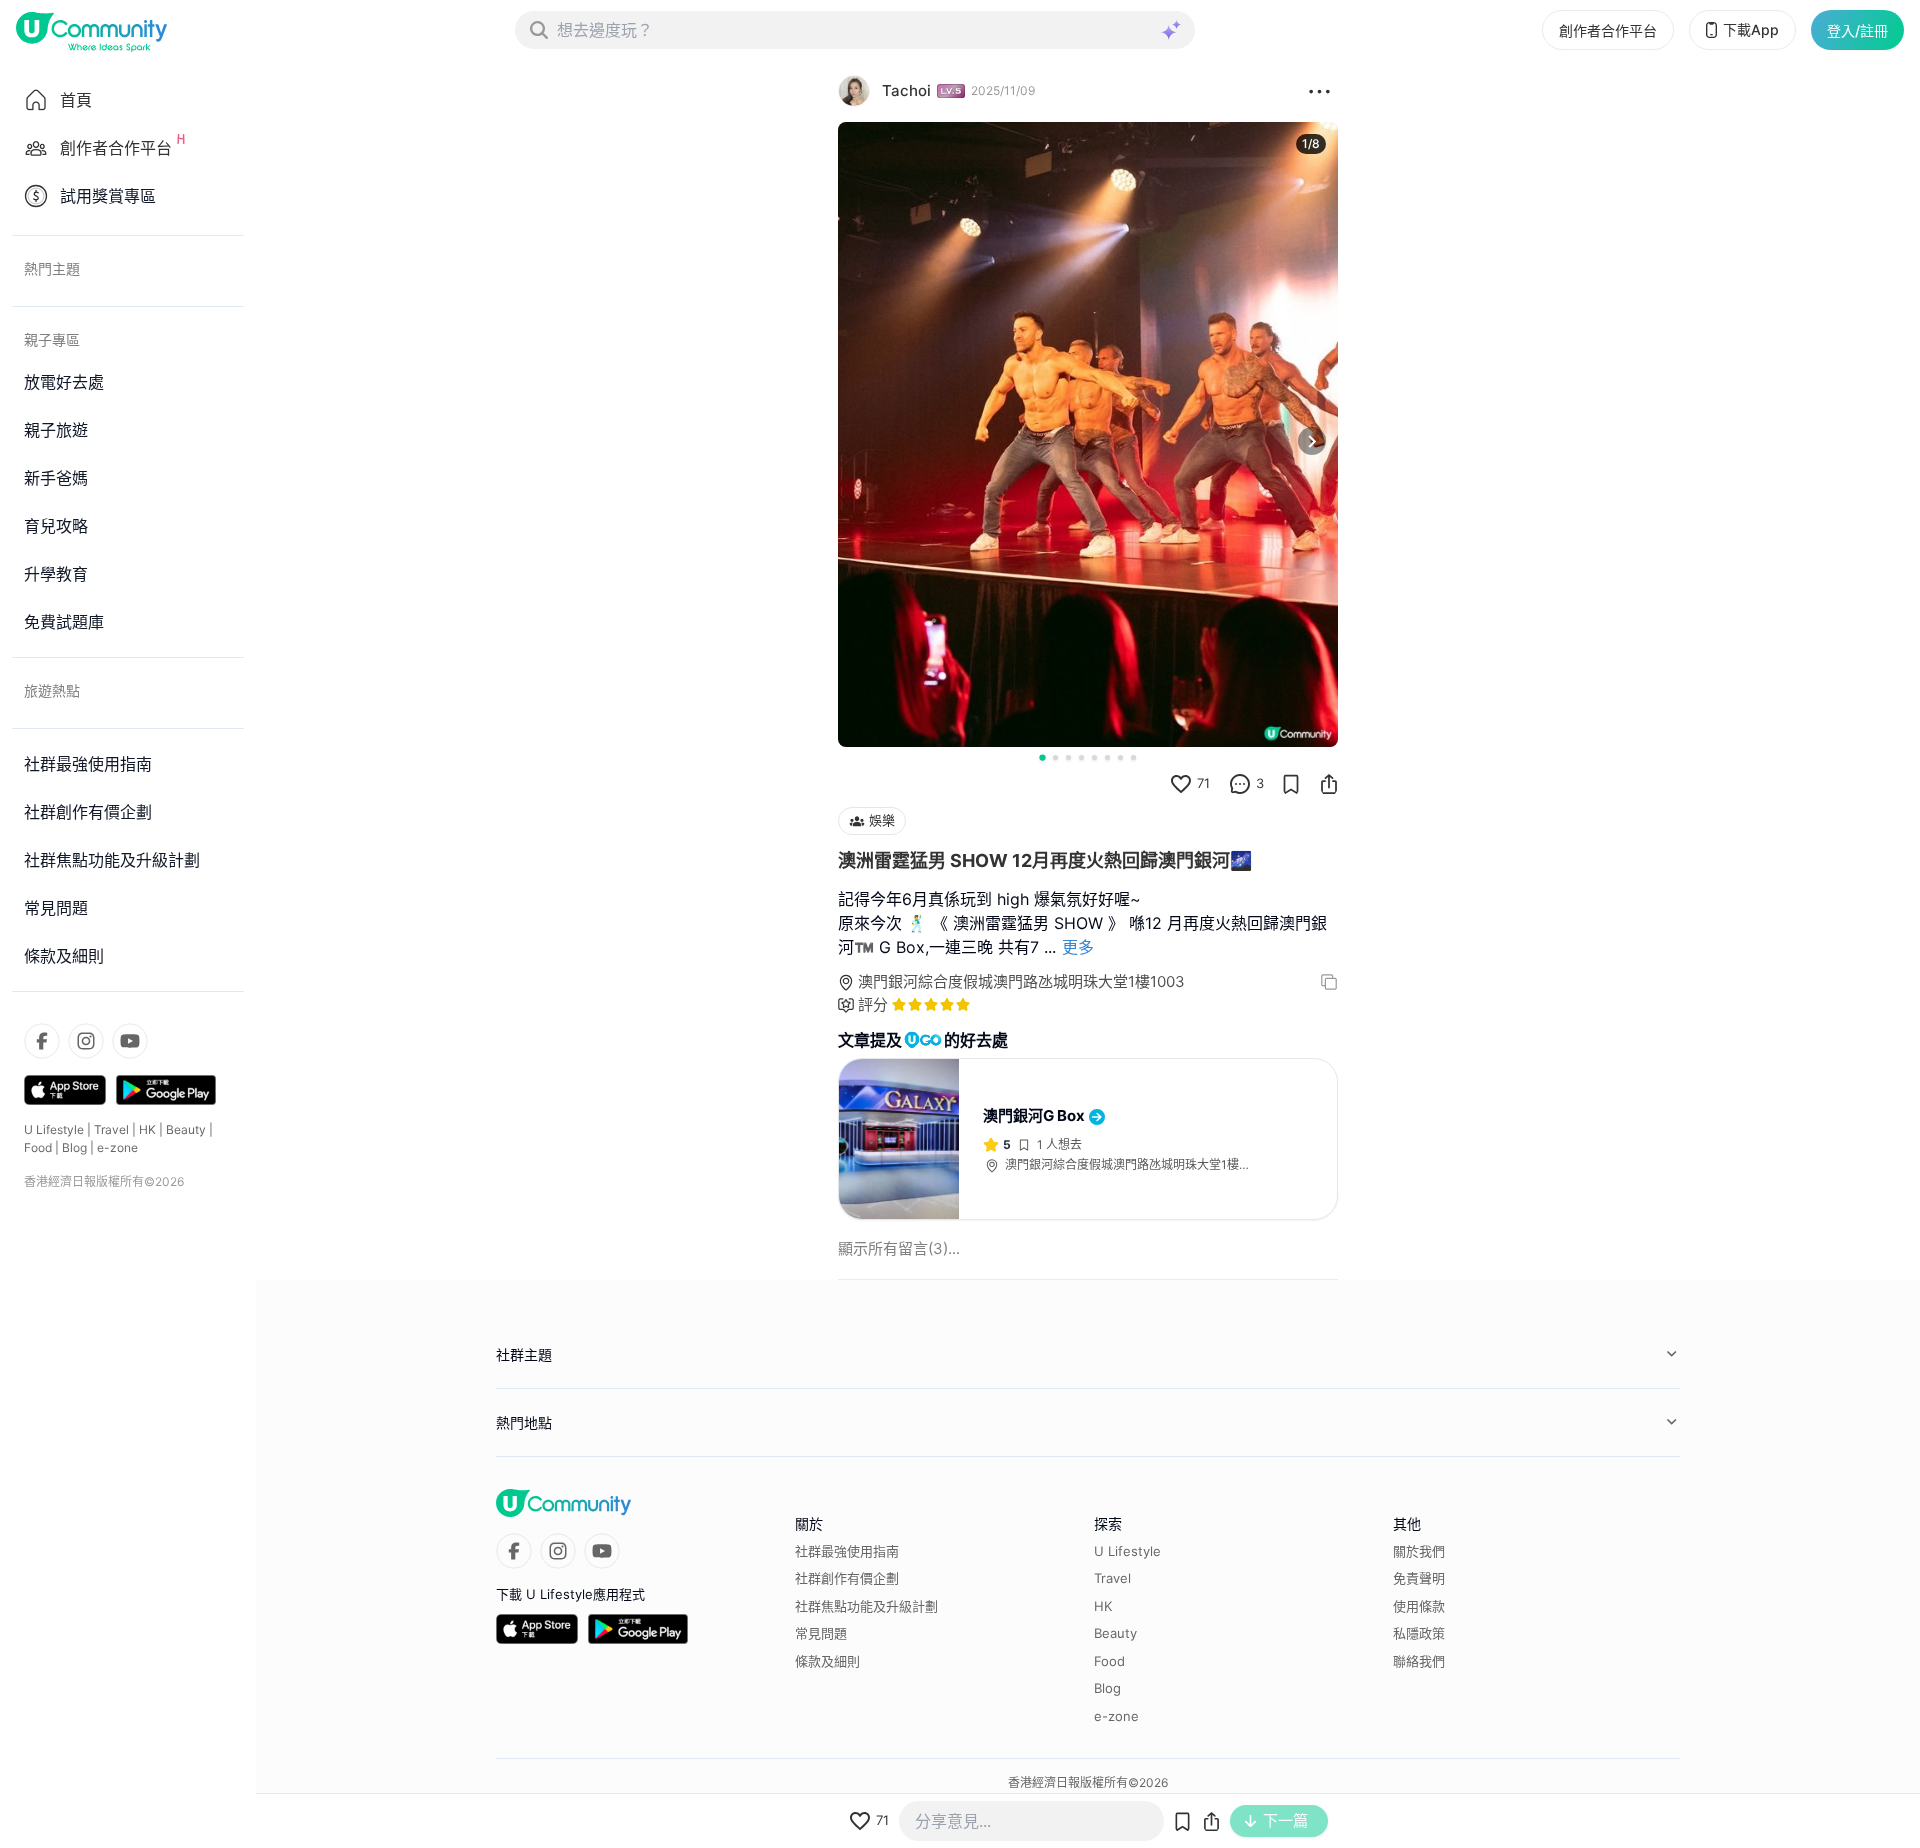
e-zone (117, 1147)
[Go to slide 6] (1107, 757)
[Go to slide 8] (1133, 757)
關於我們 (1419, 1551)
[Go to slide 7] (1120, 757)
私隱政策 (1419, 1633)
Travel (111, 1129)
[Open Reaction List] (1319, 91)
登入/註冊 (1857, 30)
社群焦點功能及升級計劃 (866, 1606)
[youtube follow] (130, 1041)
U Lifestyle (54, 1129)
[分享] (1329, 784)
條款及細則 (827, 1661)
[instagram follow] (86, 1041)
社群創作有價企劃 (847, 1578)
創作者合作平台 (1608, 30)
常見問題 (821, 1633)
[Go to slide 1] (1042, 757)
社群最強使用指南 (847, 1551)
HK (147, 1129)
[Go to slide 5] (1094, 757)
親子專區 (52, 339)
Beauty (186, 1129)
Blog (74, 1147)
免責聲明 (1419, 1578)
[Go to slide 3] (1068, 757)
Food (38, 1147)
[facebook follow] (42, 1041)
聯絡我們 (1419, 1661)
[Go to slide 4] (1081, 757)
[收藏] (1291, 784)
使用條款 (1419, 1606)
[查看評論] (1240, 784)
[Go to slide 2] (1055, 757)
